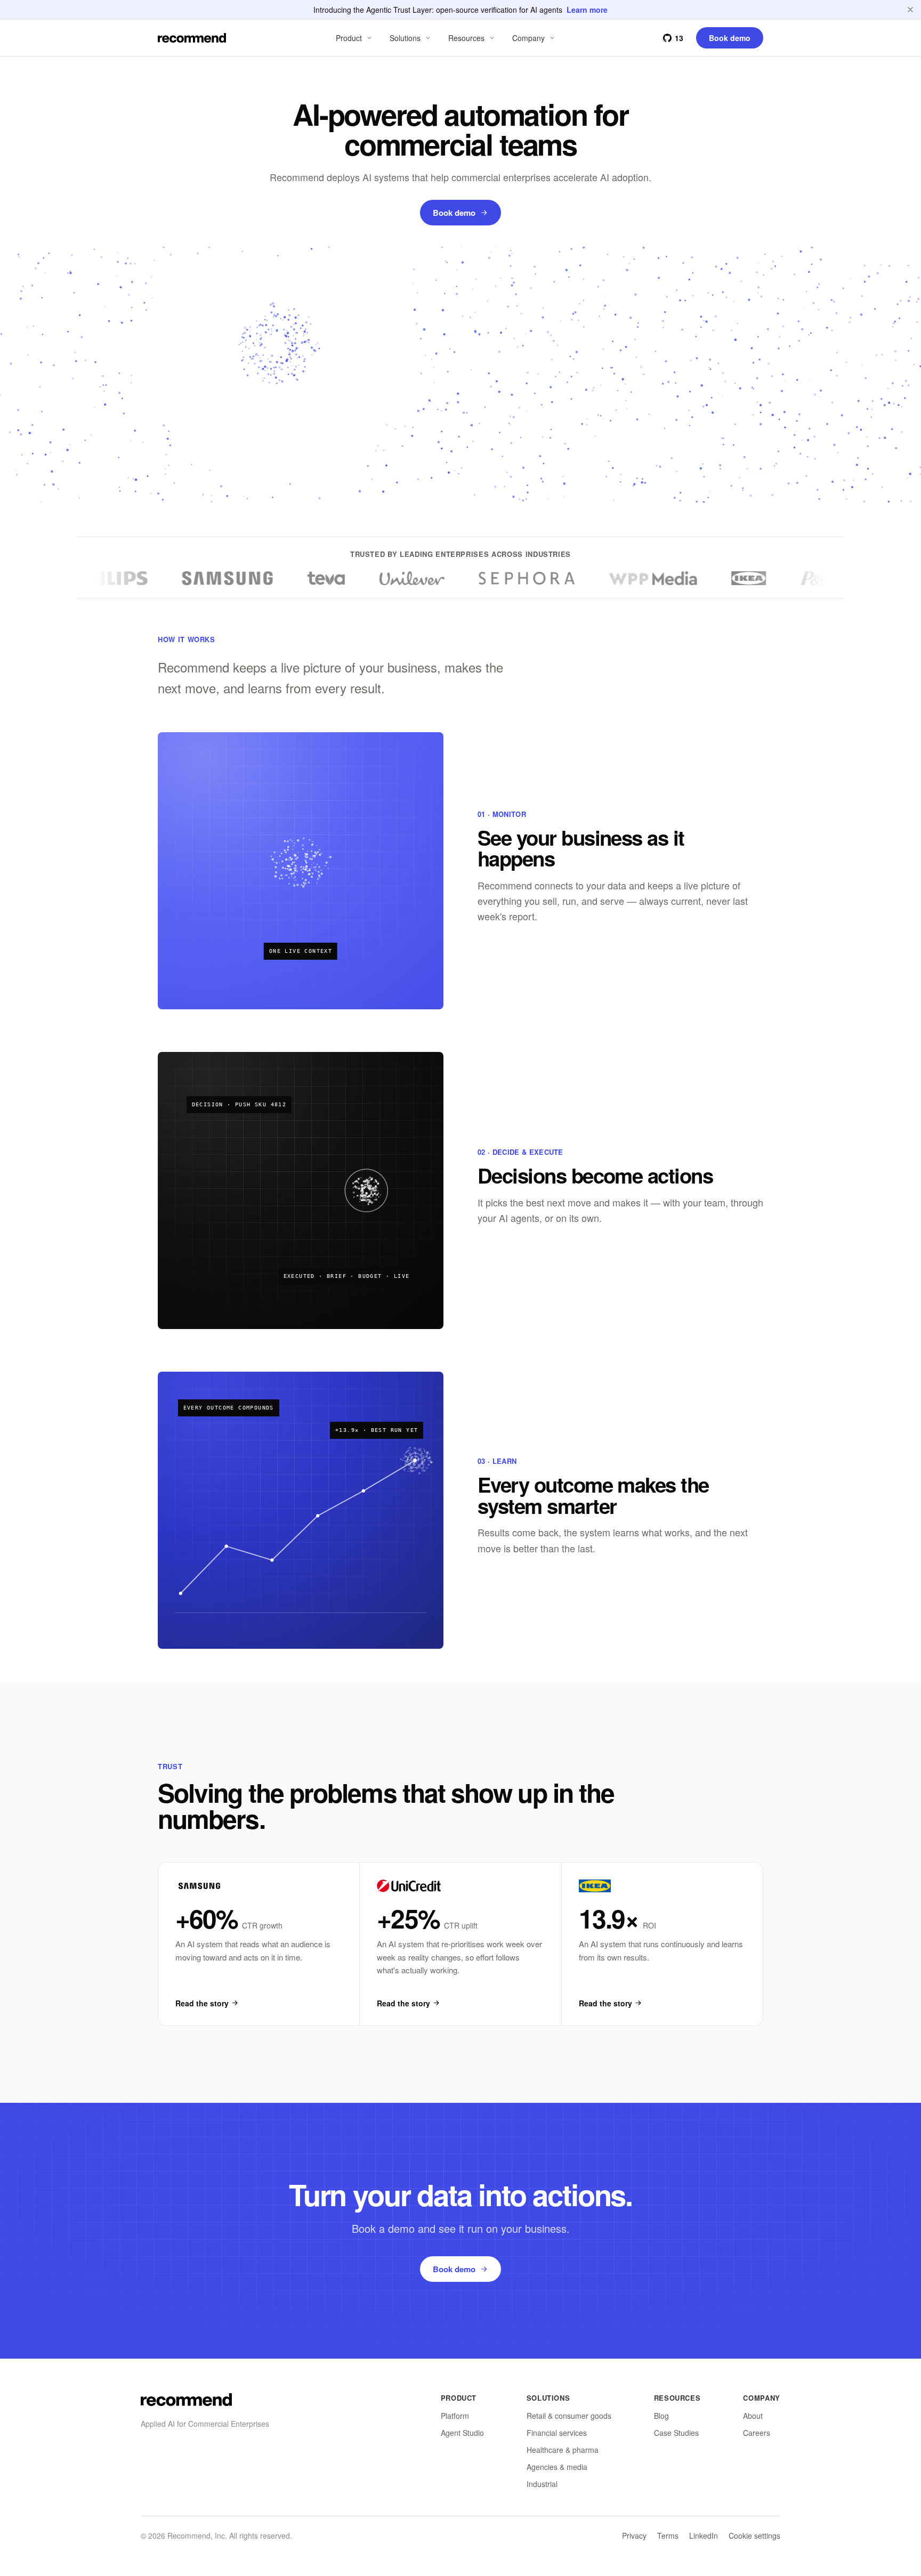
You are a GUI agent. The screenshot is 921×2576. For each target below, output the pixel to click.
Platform (455, 2416)
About (753, 2416)
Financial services (557, 2433)
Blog (661, 2416)
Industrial (542, 2484)
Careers (757, 2433)
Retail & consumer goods (569, 2416)
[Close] (910, 10)
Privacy (634, 2536)
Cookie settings (754, 2536)
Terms (668, 2536)
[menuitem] (355, 38)
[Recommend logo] (186, 2400)
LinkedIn (704, 2536)
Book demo (454, 213)
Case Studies (676, 2433)
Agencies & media (557, 2467)
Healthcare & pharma (563, 2450)
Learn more (587, 10)
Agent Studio (462, 2433)
